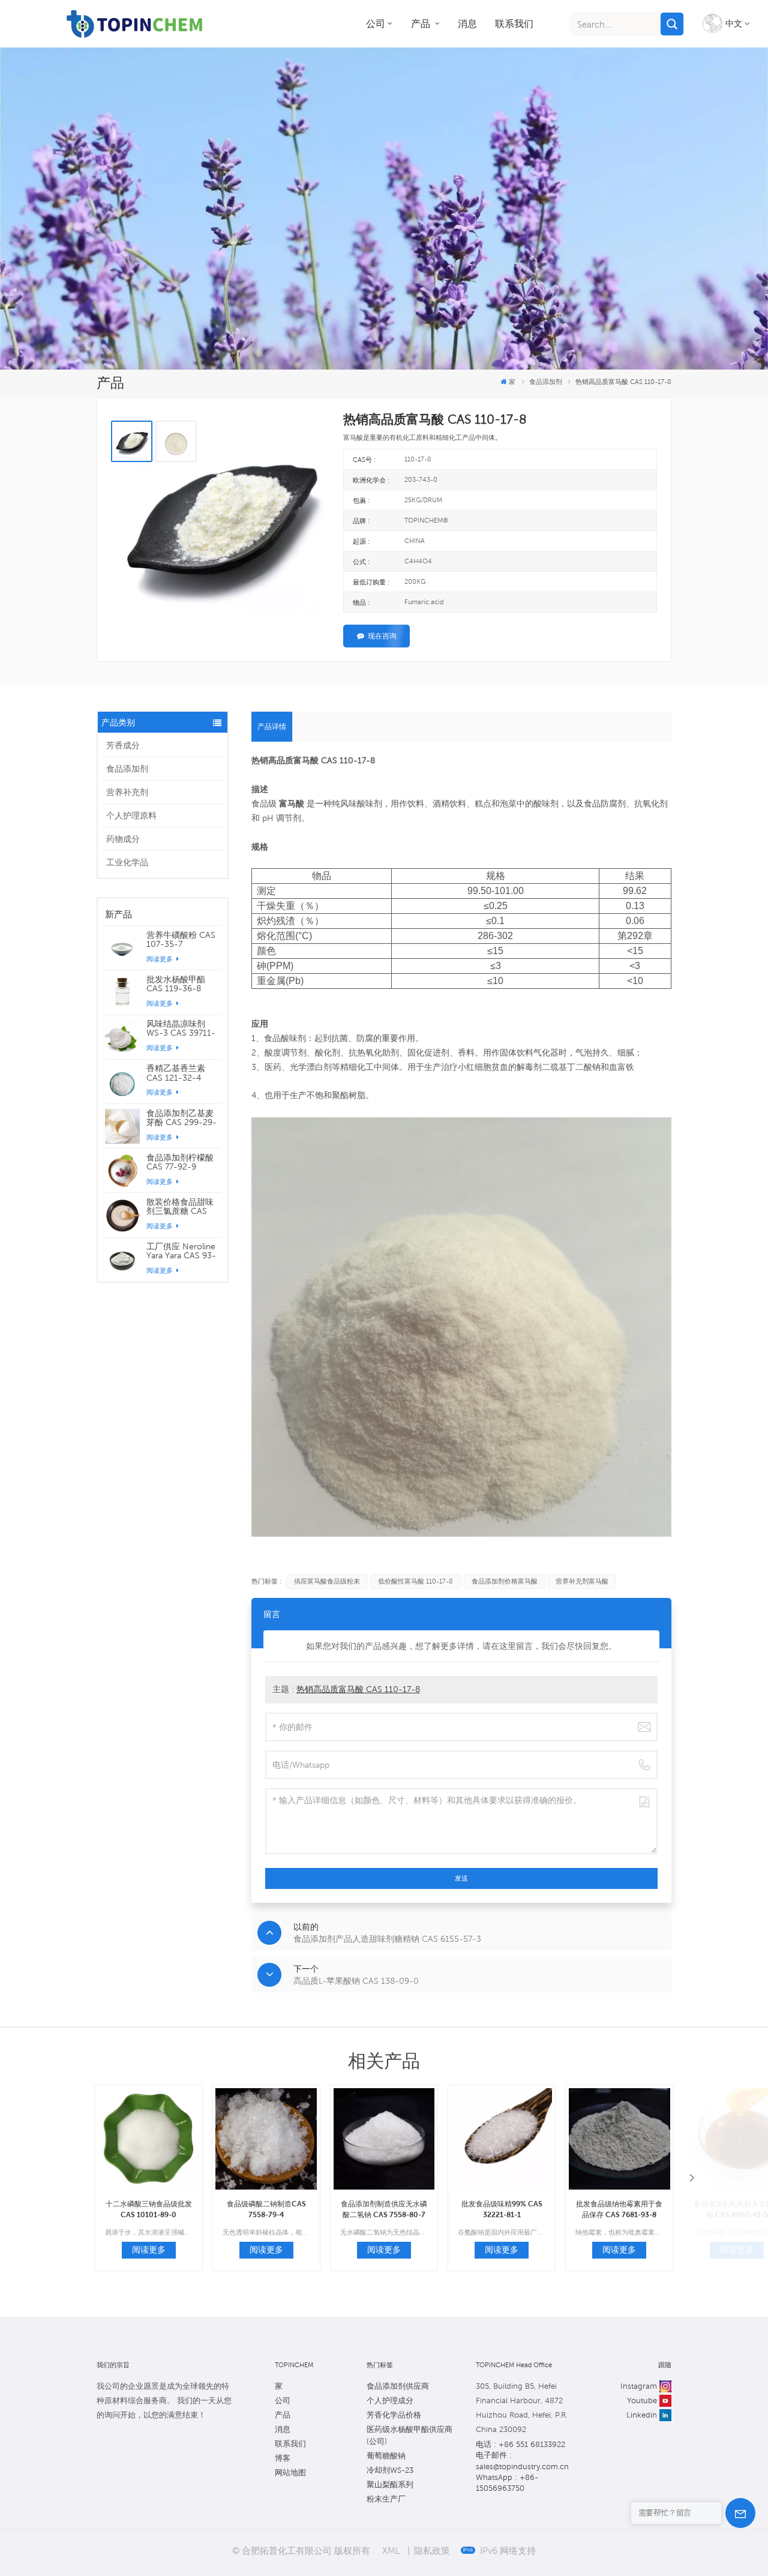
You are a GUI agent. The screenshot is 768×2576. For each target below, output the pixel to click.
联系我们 (514, 24)
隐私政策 (432, 2550)
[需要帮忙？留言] (740, 2513)
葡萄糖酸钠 (386, 2456)
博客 (283, 2458)
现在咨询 (382, 636)
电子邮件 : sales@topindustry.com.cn (522, 2460)
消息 (467, 24)
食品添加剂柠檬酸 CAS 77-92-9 (180, 1162)
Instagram (639, 2386)
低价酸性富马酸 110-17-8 (415, 1581)
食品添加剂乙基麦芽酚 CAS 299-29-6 (181, 1118)
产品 (422, 24)
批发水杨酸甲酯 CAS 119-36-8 (176, 984)
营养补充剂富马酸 (582, 1581)
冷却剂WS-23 (390, 2470)
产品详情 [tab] (272, 726)
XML (391, 2550)
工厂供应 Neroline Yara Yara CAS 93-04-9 (181, 1251)
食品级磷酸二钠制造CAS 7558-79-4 (266, 2209)
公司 (376, 24)
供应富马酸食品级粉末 (327, 1581)
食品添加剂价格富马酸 (505, 1581)
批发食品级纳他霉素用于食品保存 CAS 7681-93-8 (619, 2209)
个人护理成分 (390, 2400)
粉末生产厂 (386, 2499)
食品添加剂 (127, 769)
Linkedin (642, 2415)
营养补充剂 (127, 792)
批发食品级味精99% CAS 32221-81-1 (502, 2209)
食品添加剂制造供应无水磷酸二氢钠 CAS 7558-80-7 (384, 2209)
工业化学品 (127, 862)
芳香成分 (123, 745)
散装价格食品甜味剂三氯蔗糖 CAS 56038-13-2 (180, 1207)
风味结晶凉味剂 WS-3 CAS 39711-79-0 (181, 1028)
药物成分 (123, 839)
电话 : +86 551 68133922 (520, 2444)
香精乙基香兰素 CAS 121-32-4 (176, 1073)
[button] (692, 2178)
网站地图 (290, 2472)
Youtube (642, 2400)
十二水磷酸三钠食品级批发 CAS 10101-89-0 (149, 2209)
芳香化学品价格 (394, 2415)
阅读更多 (160, 959)
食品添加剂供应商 (398, 2386)
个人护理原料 (131, 815)
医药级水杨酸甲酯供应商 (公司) (409, 2435)
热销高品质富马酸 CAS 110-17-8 (358, 1689)
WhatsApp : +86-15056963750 (507, 2483)
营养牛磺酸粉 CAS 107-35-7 (181, 940)
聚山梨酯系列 (390, 2484)
